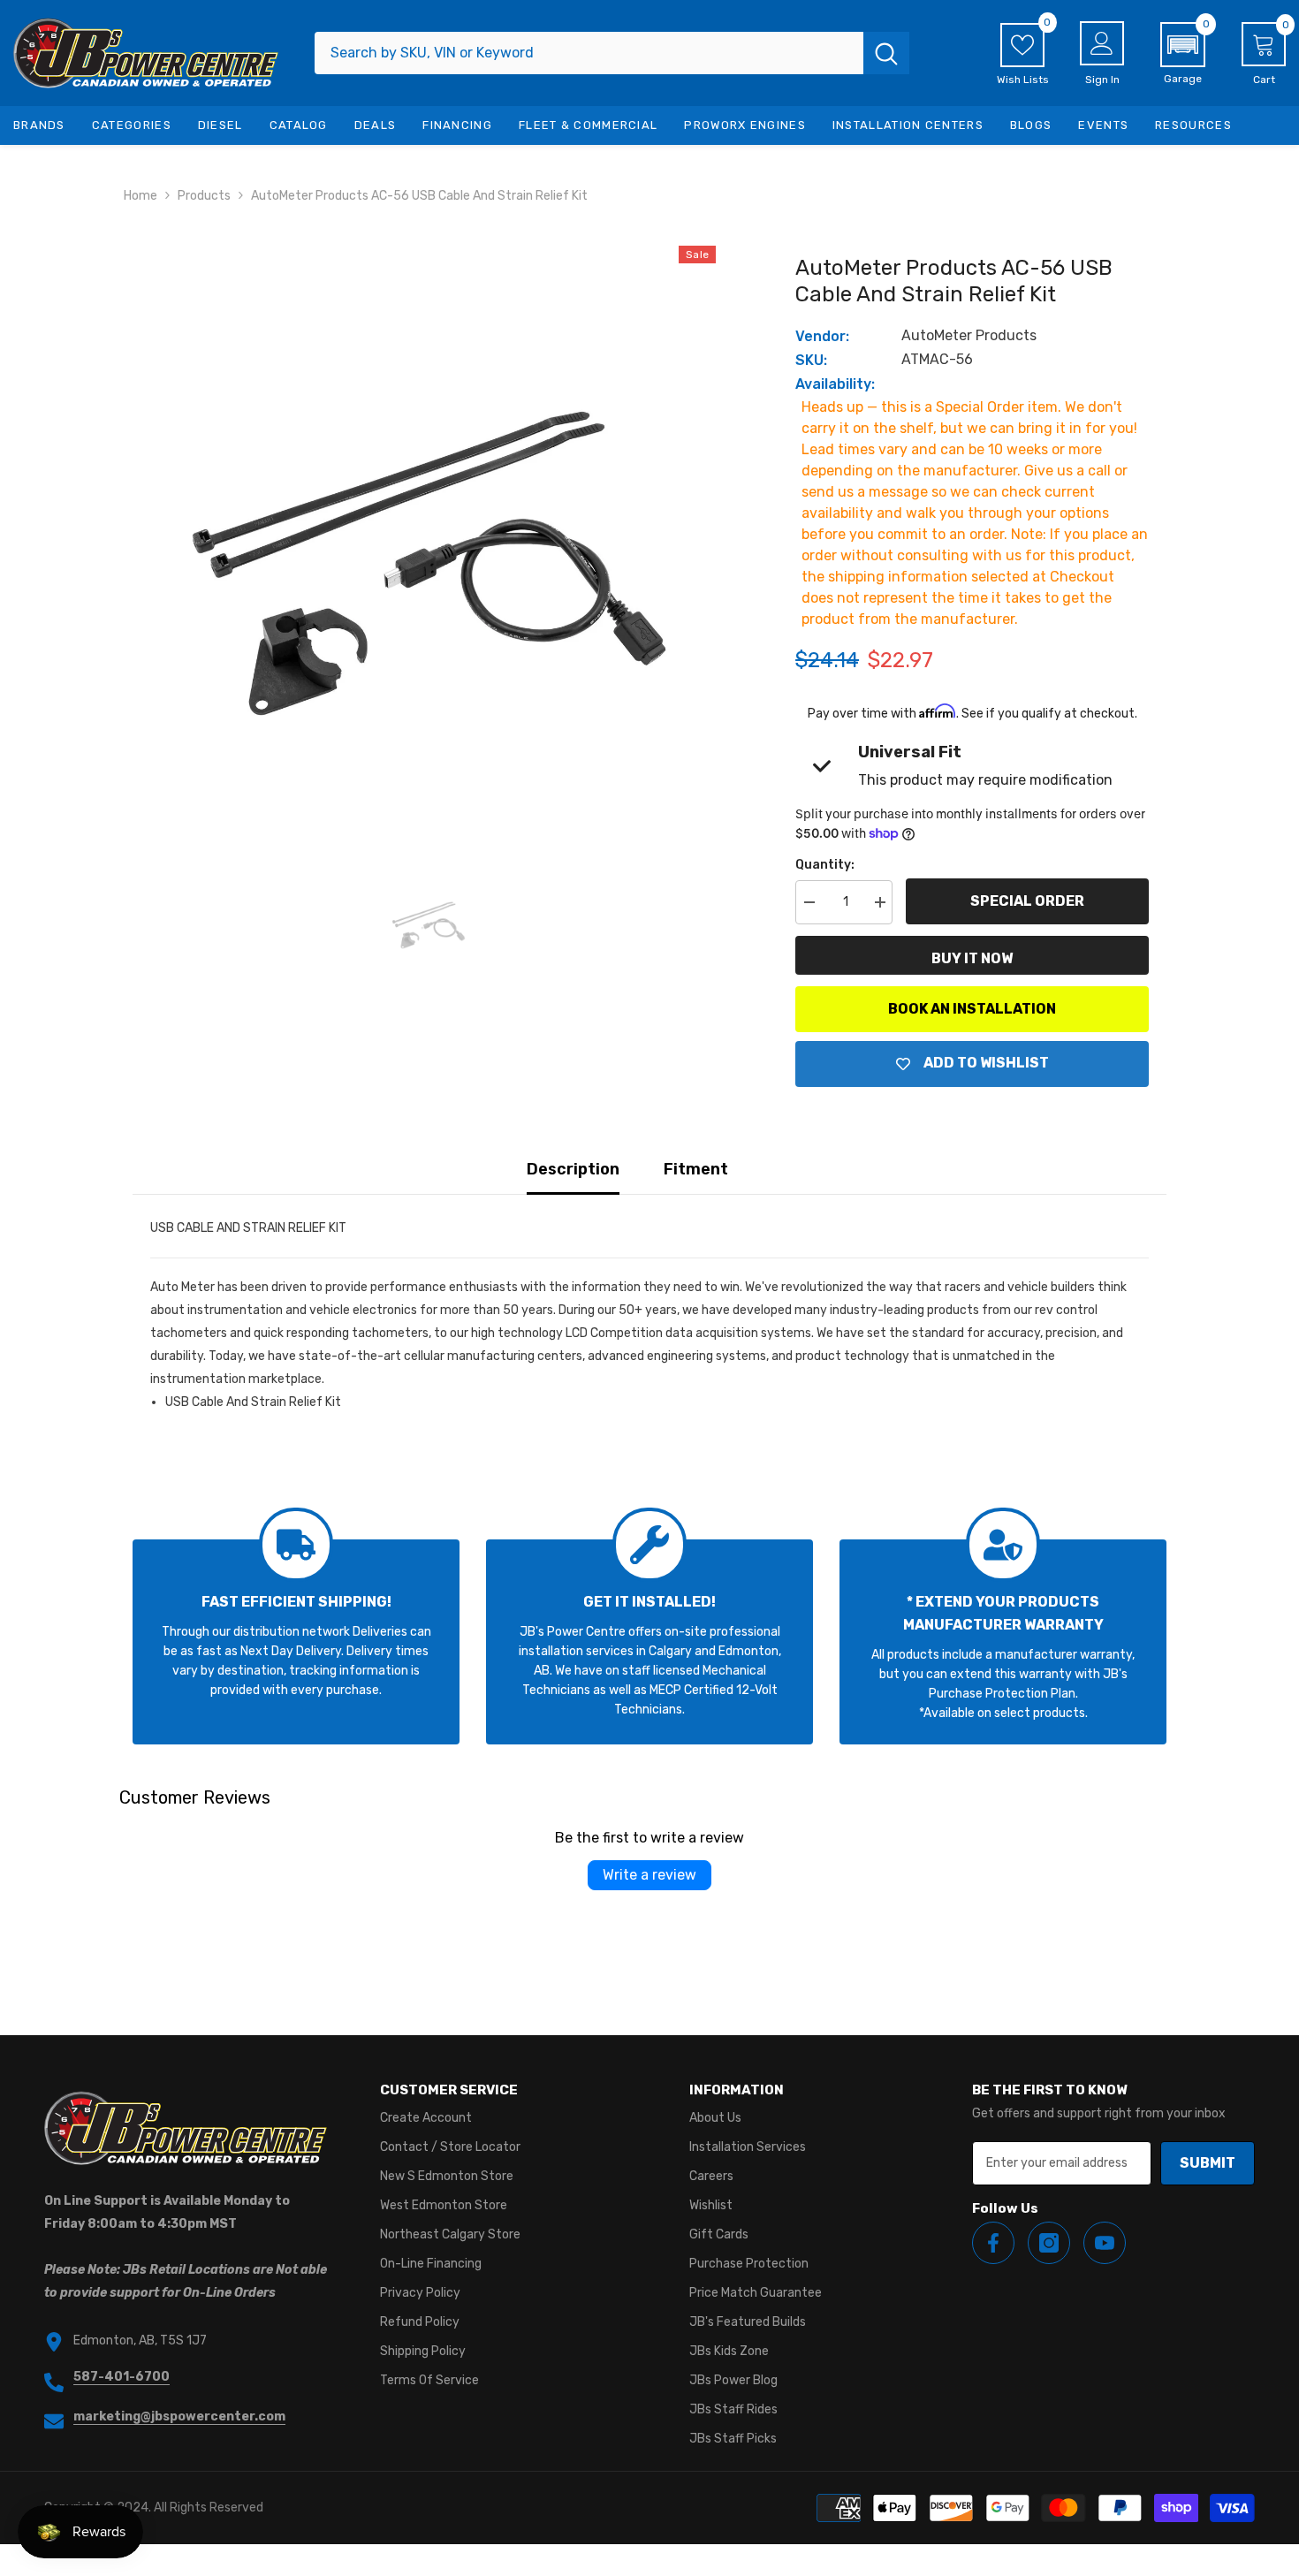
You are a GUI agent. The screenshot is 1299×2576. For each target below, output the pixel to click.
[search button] (886, 53)
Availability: (835, 384)
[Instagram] (1049, 2243)
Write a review (649, 1875)
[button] (1183, 54)
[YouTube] (1105, 2243)
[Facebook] (993, 2243)
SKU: (811, 360)
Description (573, 1169)
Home (141, 196)
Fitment (696, 1169)
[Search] (612, 53)
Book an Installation (972, 1009)
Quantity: (825, 865)
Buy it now (972, 958)
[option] (429, 533)
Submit (1208, 2163)
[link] (296, 1642)
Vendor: (822, 336)
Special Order (1027, 901)
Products (204, 196)
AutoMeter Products (969, 335)
